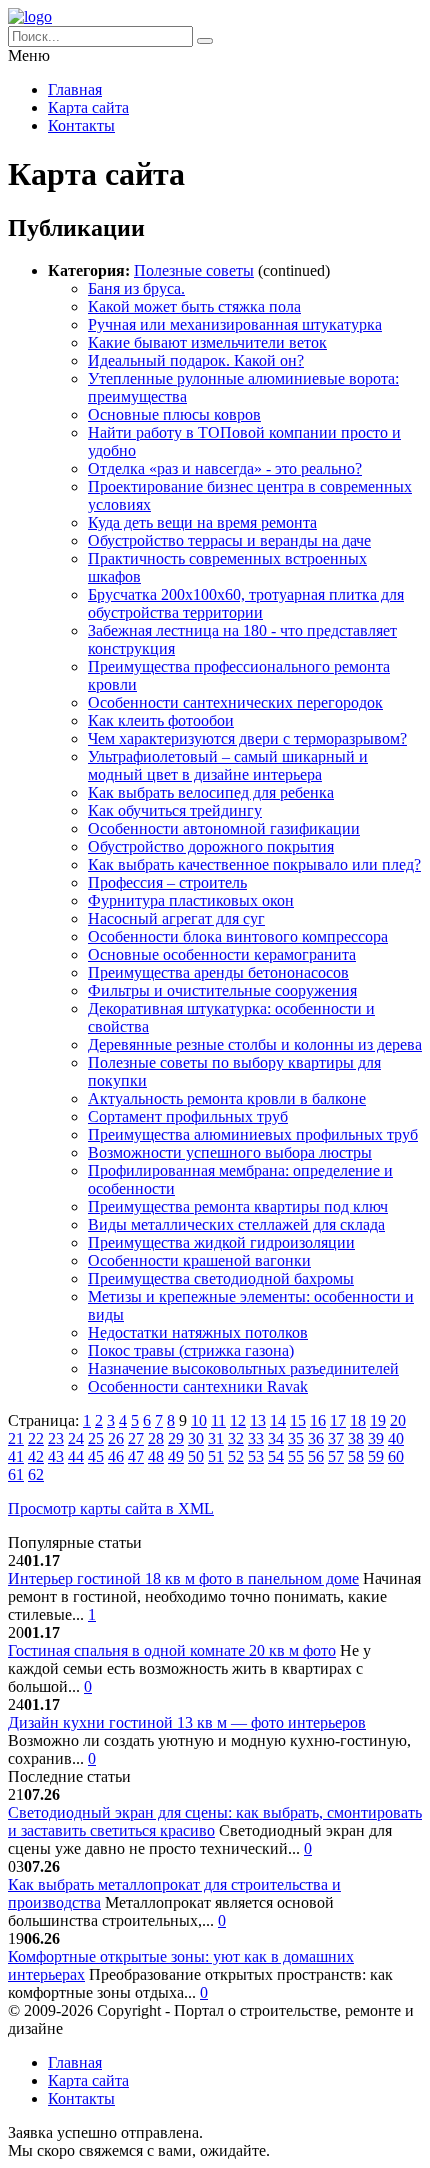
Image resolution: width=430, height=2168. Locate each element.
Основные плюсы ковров (174, 414)
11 (218, 1420)
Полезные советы (194, 270)
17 (338, 1420)
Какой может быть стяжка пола (194, 306)
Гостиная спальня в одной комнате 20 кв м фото (172, 1650)
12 (238, 1420)
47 (136, 1456)
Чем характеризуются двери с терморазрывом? (247, 738)
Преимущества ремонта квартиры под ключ (238, 1206)
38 (356, 1438)
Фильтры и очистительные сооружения (222, 990)
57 (336, 1456)
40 (396, 1438)
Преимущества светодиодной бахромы (221, 1278)
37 (336, 1438)
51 (216, 1456)
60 (396, 1456)
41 (16, 1456)
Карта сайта (88, 107)
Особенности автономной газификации (224, 828)
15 (298, 1420)
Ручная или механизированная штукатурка (235, 324)
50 (196, 1456)
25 (96, 1438)
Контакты (81, 125)
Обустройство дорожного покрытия (211, 846)
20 (398, 1420)
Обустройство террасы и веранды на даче (229, 540)
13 (258, 1420)
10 (199, 1420)
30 (196, 1438)
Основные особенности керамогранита (222, 954)
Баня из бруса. (136, 288)
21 (16, 1438)
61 (16, 1474)
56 (316, 1456)
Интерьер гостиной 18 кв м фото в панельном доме (183, 1578)
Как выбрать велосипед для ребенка (211, 792)
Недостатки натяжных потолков (198, 1332)
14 (278, 1420)
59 (376, 1456)
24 (76, 1438)
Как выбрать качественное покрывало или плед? (254, 864)
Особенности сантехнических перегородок (235, 702)
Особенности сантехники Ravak (198, 1386)
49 (176, 1456)
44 (76, 1456)
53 (256, 1456)
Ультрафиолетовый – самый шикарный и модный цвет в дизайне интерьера (228, 765)
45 (96, 1456)
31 (216, 1438)
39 (376, 1438)
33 (256, 1438)
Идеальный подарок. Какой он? (196, 360)
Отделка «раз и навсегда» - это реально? (225, 468)
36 (316, 1438)
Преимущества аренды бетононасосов (218, 972)
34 (276, 1438)
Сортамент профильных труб (188, 1116)
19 (378, 1420)
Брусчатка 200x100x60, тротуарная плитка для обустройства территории (246, 603)
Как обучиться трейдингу (175, 810)
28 (156, 1438)
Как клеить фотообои (161, 720)
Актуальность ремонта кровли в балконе (227, 1098)
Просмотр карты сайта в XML (111, 1508)
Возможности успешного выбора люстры (230, 1152)
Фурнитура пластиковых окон (191, 900)
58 (356, 1456)
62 (36, 1474)
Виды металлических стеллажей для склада (236, 1224)
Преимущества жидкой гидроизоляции (221, 1242)
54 (276, 1456)
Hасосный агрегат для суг (176, 918)
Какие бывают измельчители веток (207, 342)
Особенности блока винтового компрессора (238, 936)
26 (116, 1438)
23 (56, 1438)
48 (156, 1456)
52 (236, 1456)
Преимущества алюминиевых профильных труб (253, 1134)
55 (296, 1456)
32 (236, 1438)
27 (136, 1438)
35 (296, 1438)
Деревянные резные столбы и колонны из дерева (255, 1044)
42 (36, 1456)
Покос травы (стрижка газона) (191, 1350)
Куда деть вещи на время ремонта (202, 522)
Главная (75, 89)
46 (116, 1456)
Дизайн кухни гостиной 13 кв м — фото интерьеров (187, 1722)
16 (318, 1420)
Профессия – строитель (167, 882)
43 (56, 1456)
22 (36, 1438)
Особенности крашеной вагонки (199, 1260)
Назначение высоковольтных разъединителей (243, 1368)
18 (358, 1420)
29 (176, 1438)
